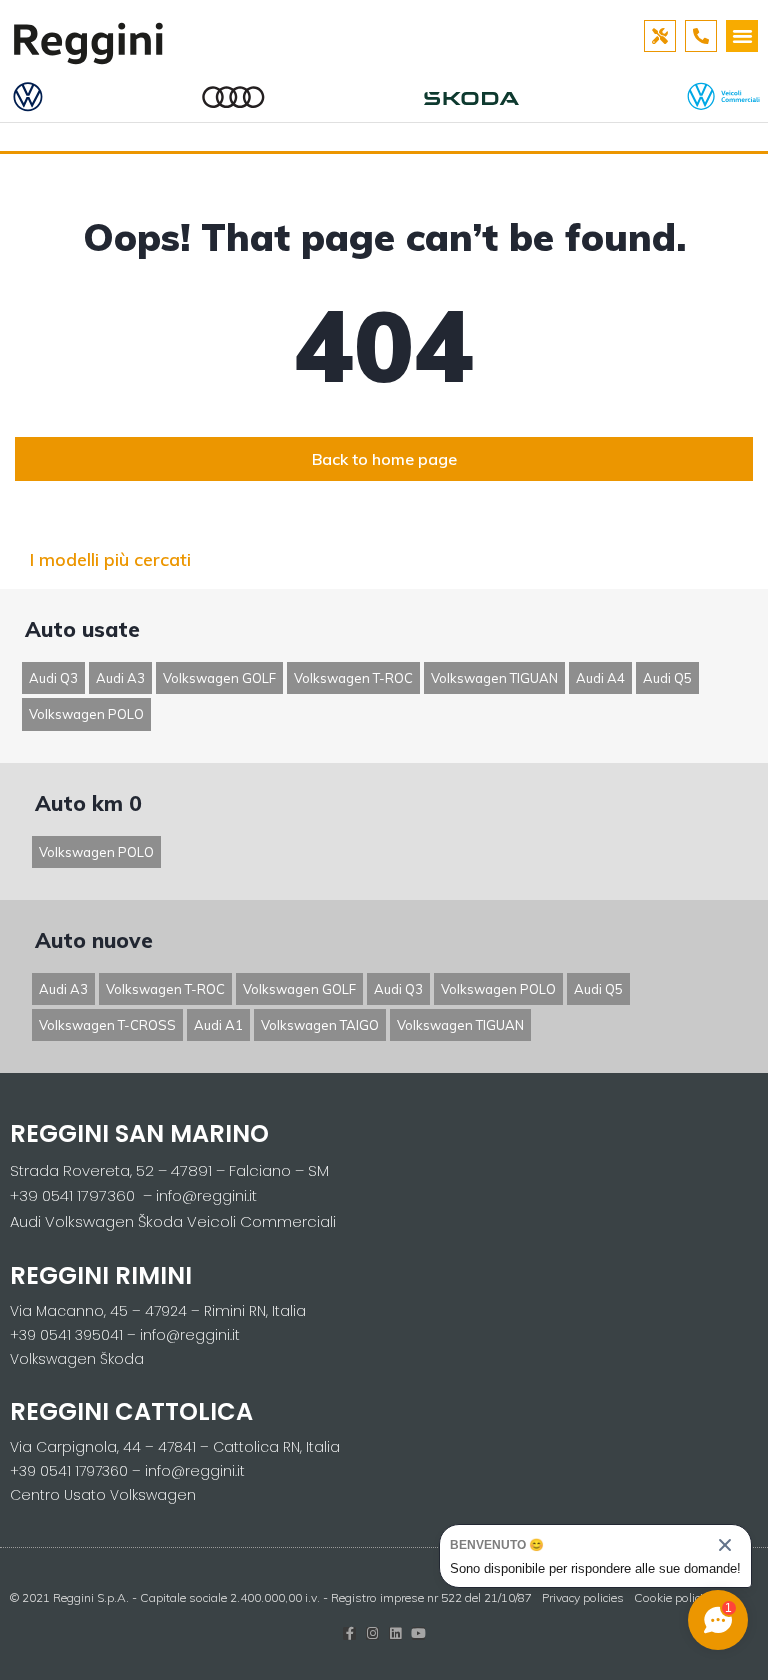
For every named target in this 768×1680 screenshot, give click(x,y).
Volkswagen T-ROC (353, 678)
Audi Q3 (53, 678)
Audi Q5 (667, 678)
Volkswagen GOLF (219, 678)
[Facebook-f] (349, 1633)
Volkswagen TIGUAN (494, 678)
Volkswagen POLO (86, 714)
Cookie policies (675, 1597)
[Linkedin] (395, 1633)
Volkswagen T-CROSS (107, 1025)
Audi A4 (600, 678)
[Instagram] (372, 1633)
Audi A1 (218, 1025)
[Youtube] (418, 1633)
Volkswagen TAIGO (320, 1025)
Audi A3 (120, 678)
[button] (742, 36)
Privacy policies (583, 1597)
